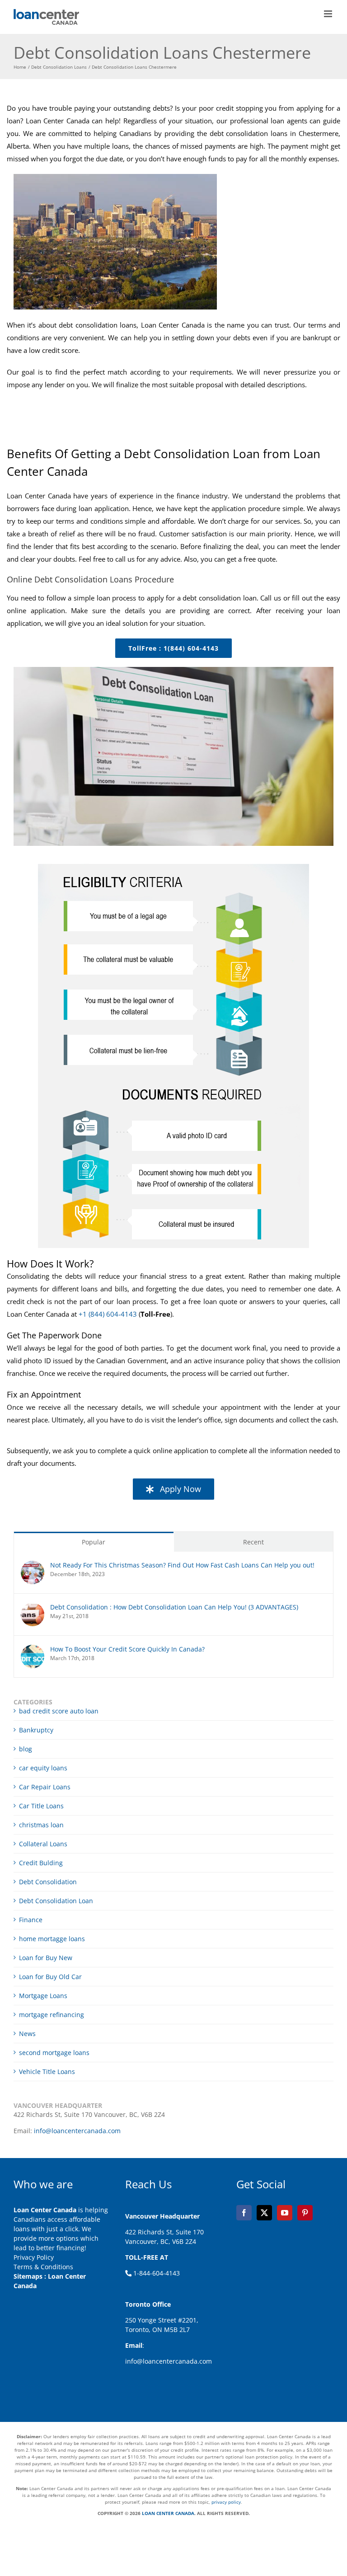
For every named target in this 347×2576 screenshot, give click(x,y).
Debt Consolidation (48, 1882)
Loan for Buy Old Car (50, 1977)
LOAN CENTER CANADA (167, 2513)
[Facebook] (244, 2213)
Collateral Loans (43, 1844)
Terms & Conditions (43, 2267)
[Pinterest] (305, 2213)
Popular (94, 1542)
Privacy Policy (34, 2257)
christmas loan (41, 1825)
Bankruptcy (36, 1730)
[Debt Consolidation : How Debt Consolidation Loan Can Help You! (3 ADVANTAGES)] (33, 1607)
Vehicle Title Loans (47, 2072)
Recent (253, 1542)
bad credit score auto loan (59, 1711)
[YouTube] (285, 2213)
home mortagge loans (52, 1939)
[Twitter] (264, 2213)
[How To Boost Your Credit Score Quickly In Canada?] (33, 1649)
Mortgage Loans (43, 1996)
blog (26, 1749)
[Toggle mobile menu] (329, 14)
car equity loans (43, 1768)
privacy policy (226, 2502)
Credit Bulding (41, 1863)
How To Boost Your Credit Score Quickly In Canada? (127, 1649)
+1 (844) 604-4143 (108, 1314)
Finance (31, 1920)
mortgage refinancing (52, 2015)
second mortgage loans (54, 2053)
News (27, 2034)
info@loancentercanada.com (77, 2131)
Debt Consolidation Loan (56, 1901)
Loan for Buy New (46, 1958)
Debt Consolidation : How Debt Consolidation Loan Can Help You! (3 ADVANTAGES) (174, 1607)
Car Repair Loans (45, 1787)
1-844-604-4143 (156, 2273)
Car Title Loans (41, 1806)
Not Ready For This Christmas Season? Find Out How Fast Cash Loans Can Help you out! (182, 1565)
